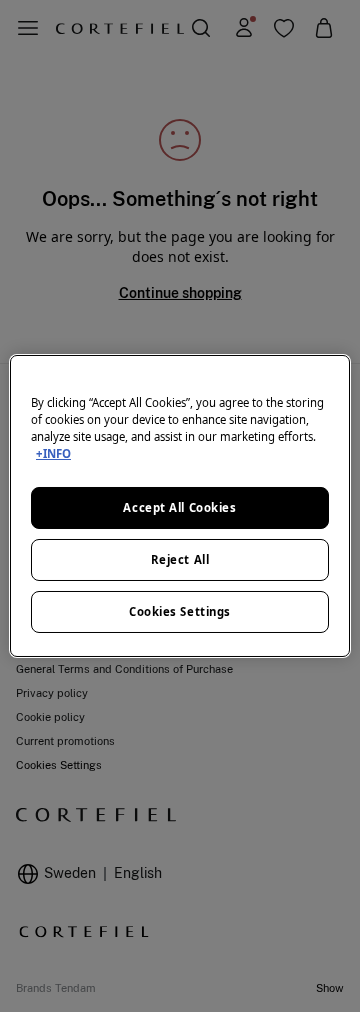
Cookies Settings (180, 611)
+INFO (53, 453)
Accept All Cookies (179, 507)
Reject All (180, 559)
